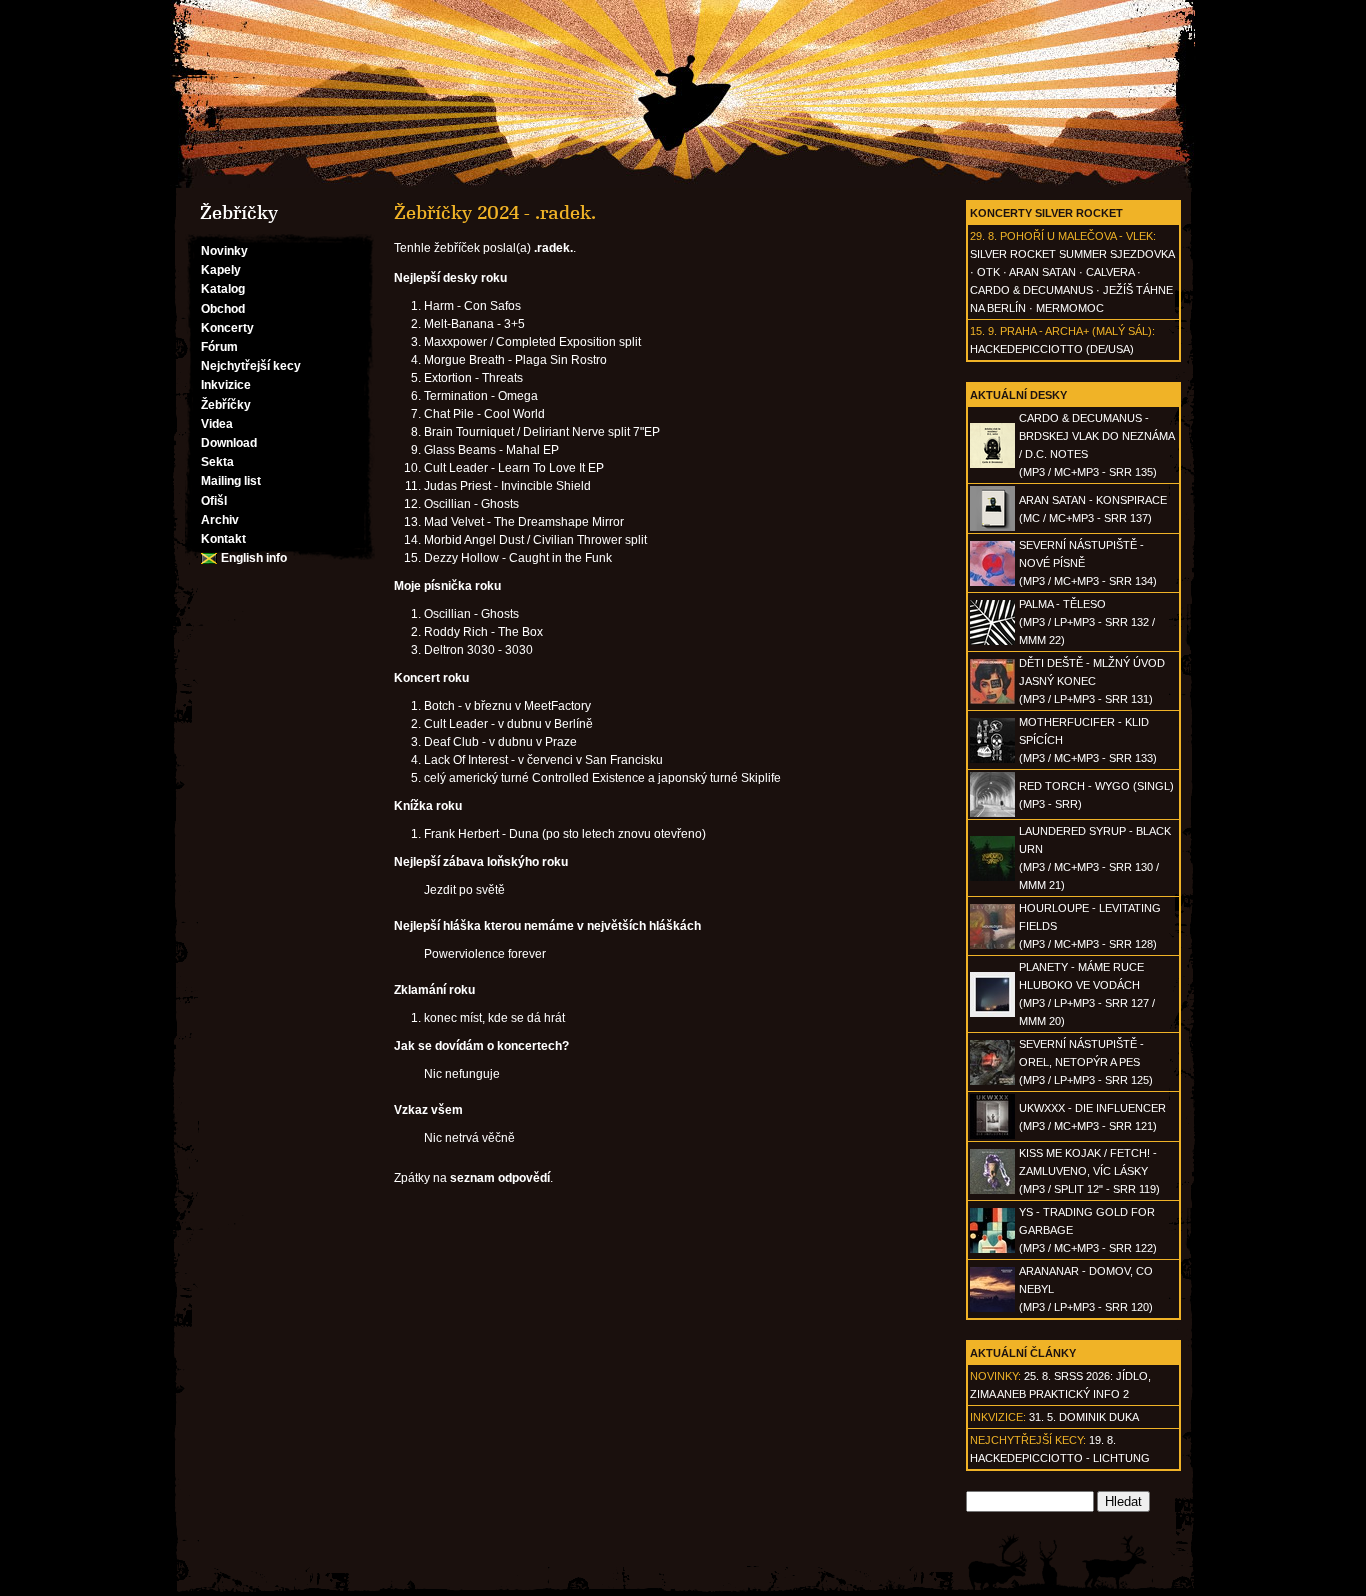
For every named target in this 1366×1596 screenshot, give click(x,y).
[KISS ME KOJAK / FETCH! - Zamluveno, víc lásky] (992, 1190)
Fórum (219, 347)
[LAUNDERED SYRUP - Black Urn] (992, 877)
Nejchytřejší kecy (251, 366)
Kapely (221, 270)
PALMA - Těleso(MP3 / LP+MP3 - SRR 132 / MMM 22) (1087, 622)
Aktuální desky (1018, 395)
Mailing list (231, 481)
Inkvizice (226, 385)
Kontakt (223, 539)
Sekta (217, 462)
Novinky (224, 251)
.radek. (553, 248)
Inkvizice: (998, 1417)
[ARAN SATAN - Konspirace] (992, 527)
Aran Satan (1042, 272)
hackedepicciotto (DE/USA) (1052, 349)
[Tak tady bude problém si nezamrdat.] (683, 94)
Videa (217, 424)
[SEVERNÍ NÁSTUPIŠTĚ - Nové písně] (992, 582)
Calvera (1110, 272)
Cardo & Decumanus (1031, 290)
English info (254, 558)
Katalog (223, 289)
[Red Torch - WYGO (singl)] (992, 813)
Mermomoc (1070, 308)
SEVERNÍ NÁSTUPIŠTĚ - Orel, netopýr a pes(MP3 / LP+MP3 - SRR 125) (1086, 1062)
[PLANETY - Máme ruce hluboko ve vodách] (992, 1013)
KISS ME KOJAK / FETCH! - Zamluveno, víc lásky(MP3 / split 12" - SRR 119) (1089, 1171)
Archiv (220, 520)
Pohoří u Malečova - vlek (1076, 236)
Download (229, 443)
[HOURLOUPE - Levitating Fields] (992, 945)
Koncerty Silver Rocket (1046, 213)
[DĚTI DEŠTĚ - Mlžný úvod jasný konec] (992, 700)
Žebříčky (226, 405)
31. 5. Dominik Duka (1084, 1417)
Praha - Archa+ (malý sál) (1076, 331)
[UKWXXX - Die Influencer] (992, 1135)
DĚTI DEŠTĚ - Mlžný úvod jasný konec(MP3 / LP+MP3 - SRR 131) (1092, 681)
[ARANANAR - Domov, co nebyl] (992, 1308)
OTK (988, 272)
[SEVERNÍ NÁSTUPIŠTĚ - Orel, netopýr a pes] (992, 1081)
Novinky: (995, 1376)
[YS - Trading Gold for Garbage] (992, 1249)
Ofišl (214, 501)
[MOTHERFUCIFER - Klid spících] (992, 759)
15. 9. (983, 331)
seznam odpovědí (500, 1178)
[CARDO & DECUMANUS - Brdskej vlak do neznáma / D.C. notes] (992, 464)
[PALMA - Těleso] (992, 641)
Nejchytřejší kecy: (1028, 1440)
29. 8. (983, 236)
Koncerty (227, 328)
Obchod (223, 309)
